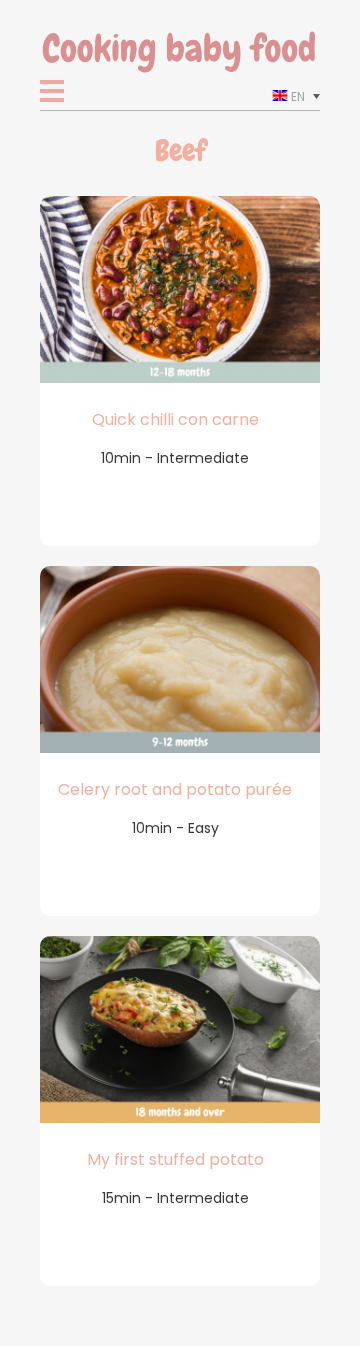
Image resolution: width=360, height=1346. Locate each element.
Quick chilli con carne (175, 419)
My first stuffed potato (175, 1159)
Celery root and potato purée (175, 789)
